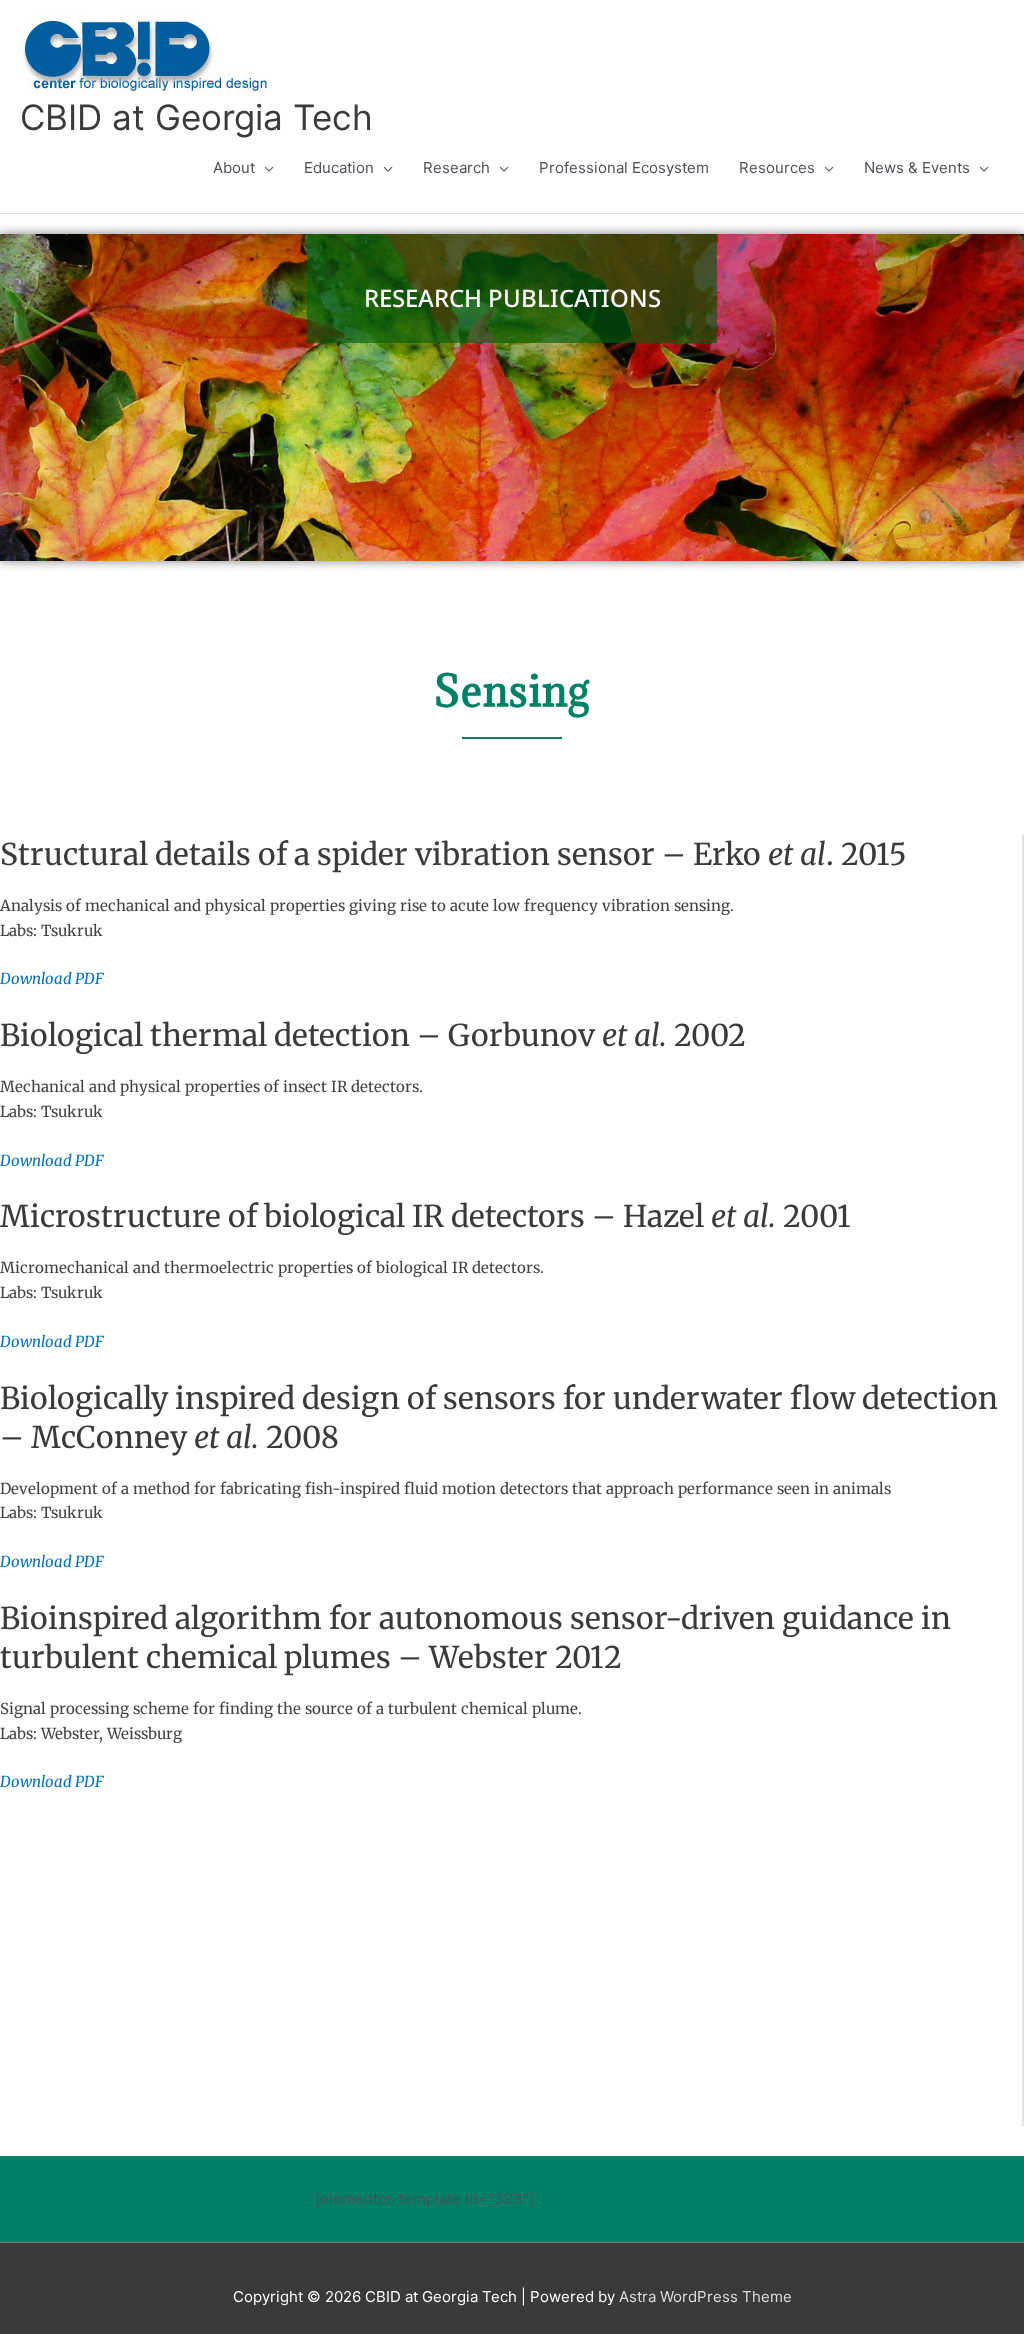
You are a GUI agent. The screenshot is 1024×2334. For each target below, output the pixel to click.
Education (339, 167)
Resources (777, 167)
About (234, 167)
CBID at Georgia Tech (196, 117)
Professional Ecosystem (624, 167)
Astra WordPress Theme (705, 2296)
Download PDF (52, 978)
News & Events (917, 167)
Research (456, 167)
